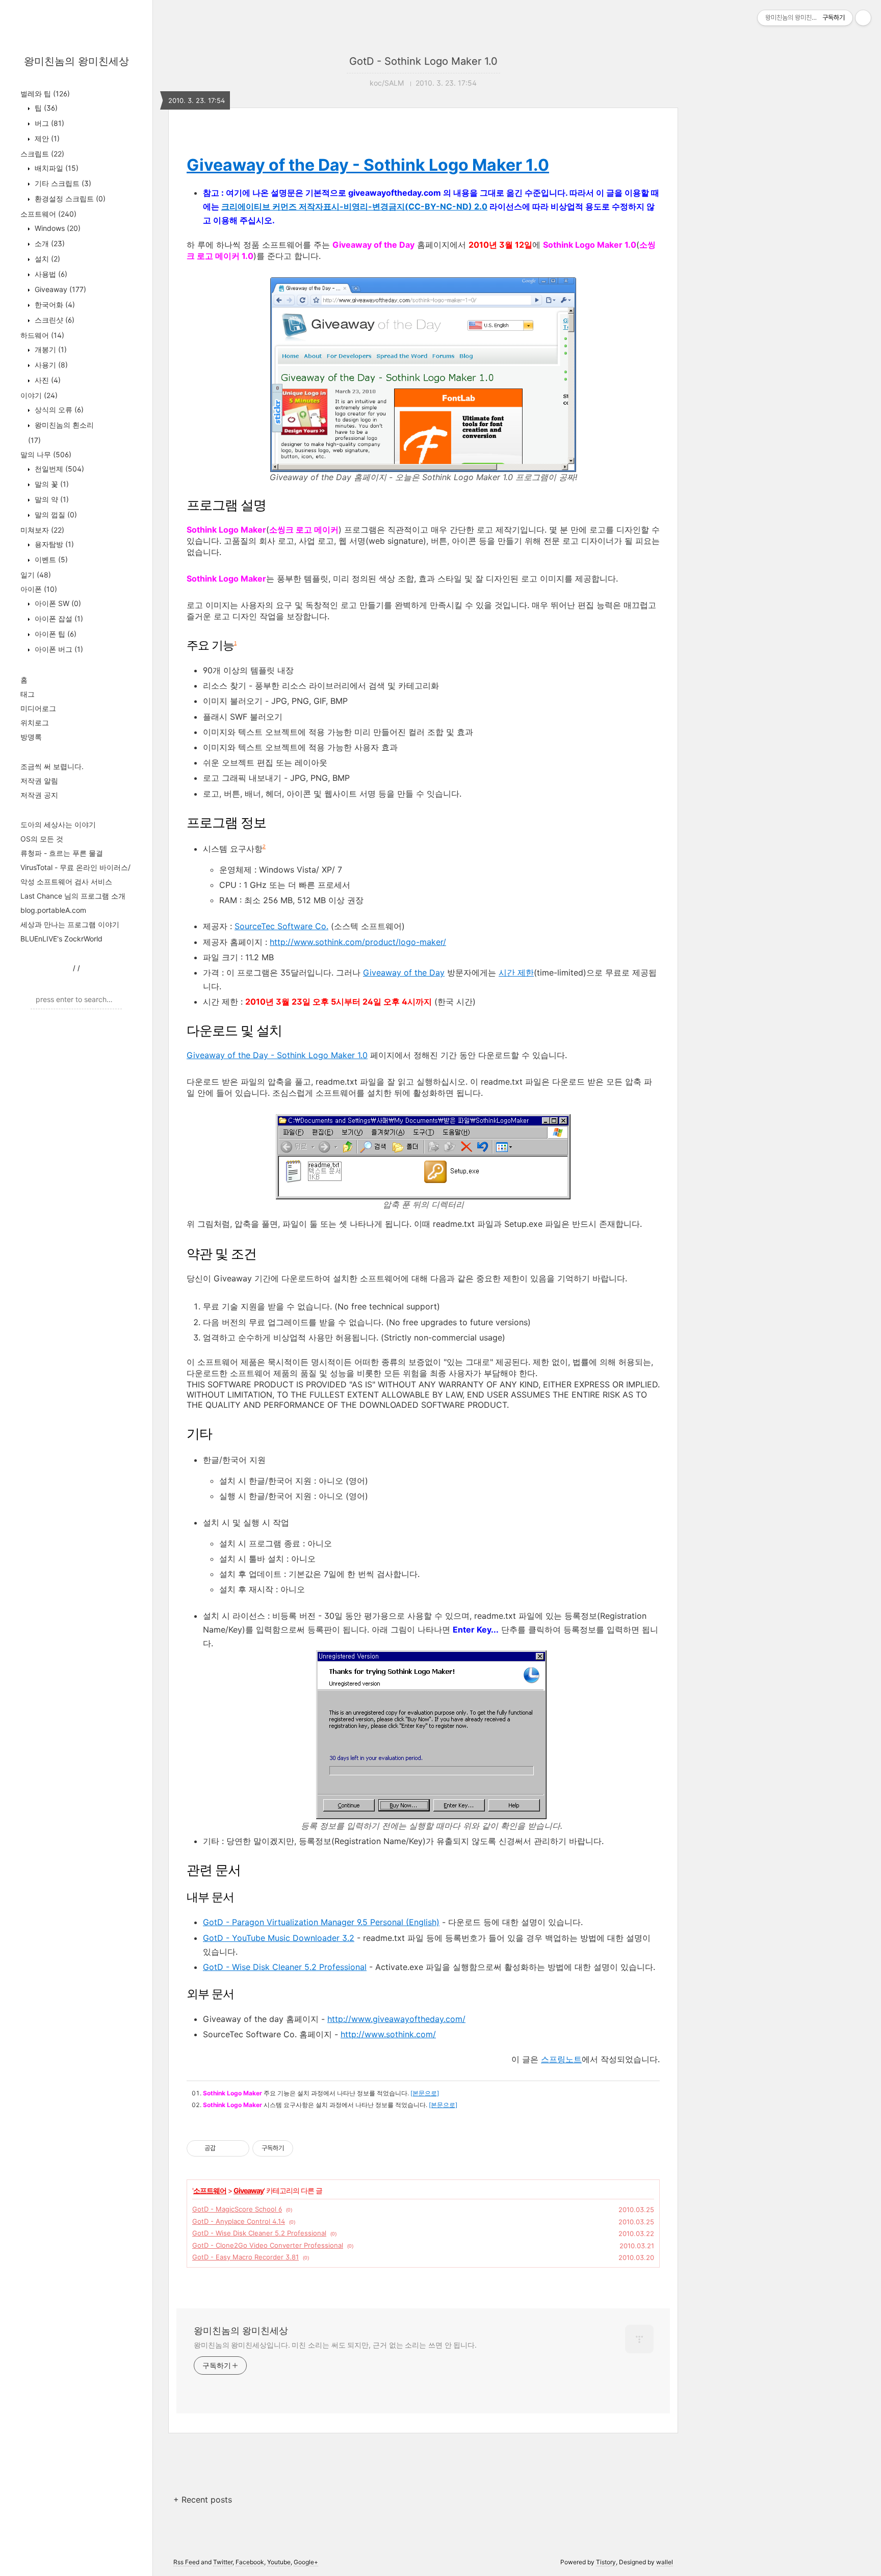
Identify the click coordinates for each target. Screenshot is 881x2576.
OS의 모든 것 (42, 839)
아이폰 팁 (55, 634)
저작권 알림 (39, 781)
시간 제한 (516, 972)
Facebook (250, 2562)
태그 (28, 694)
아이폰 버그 (58, 649)
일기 (36, 575)
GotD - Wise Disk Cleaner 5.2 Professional (259, 2233)
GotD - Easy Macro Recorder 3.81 (245, 2257)
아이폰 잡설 (58, 619)
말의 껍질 (55, 515)
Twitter (223, 2562)
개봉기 (50, 349)
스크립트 (42, 154)
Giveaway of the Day (404, 972)
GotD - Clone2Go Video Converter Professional (268, 2245)
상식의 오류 (58, 410)
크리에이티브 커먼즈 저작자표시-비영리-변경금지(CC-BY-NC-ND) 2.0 (354, 206)
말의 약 (51, 499)
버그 (48, 123)
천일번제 (58, 469)
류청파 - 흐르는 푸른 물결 (62, 853)
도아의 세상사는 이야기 (58, 824)
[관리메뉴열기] (863, 18)
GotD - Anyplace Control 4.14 (239, 2221)
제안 (46, 138)
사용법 (50, 274)
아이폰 (39, 589)
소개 (49, 243)
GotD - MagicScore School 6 (237, 2209)
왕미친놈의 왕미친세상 (76, 61)
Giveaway (59, 289)
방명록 (31, 737)
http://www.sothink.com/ (388, 2034)
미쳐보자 (42, 530)
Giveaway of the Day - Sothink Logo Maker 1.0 (368, 165)
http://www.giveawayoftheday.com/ (396, 2019)
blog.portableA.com (53, 910)
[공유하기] (225, 2148)
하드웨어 (42, 335)
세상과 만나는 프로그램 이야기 (70, 924)
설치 (46, 259)
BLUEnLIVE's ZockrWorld (61, 939)
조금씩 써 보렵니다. (52, 766)
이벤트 (50, 559)
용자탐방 (53, 544)
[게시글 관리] (238, 2148)
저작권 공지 (39, 795)
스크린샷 (54, 320)
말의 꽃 (51, 484)
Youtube (279, 2562)
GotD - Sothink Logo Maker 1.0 (423, 61)
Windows (57, 228)
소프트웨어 (48, 214)
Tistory (606, 2562)
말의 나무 (46, 454)
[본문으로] (425, 2093)
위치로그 (35, 722)
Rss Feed (186, 2562)
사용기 (50, 365)
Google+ (306, 2562)
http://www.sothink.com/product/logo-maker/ (358, 942)
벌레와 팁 (45, 94)
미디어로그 (38, 708)
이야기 (39, 395)
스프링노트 (561, 2059)
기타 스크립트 (62, 183)
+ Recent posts (203, 2500)
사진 (47, 380)
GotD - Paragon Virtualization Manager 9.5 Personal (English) (321, 1922)
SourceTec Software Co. (281, 926)
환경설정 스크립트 (69, 199)
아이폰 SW (57, 603)
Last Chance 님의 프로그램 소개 (73, 896)
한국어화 (54, 305)
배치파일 (56, 168)
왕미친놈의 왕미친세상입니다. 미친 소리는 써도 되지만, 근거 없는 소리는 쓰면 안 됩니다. (335, 2345)
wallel (665, 2562)
